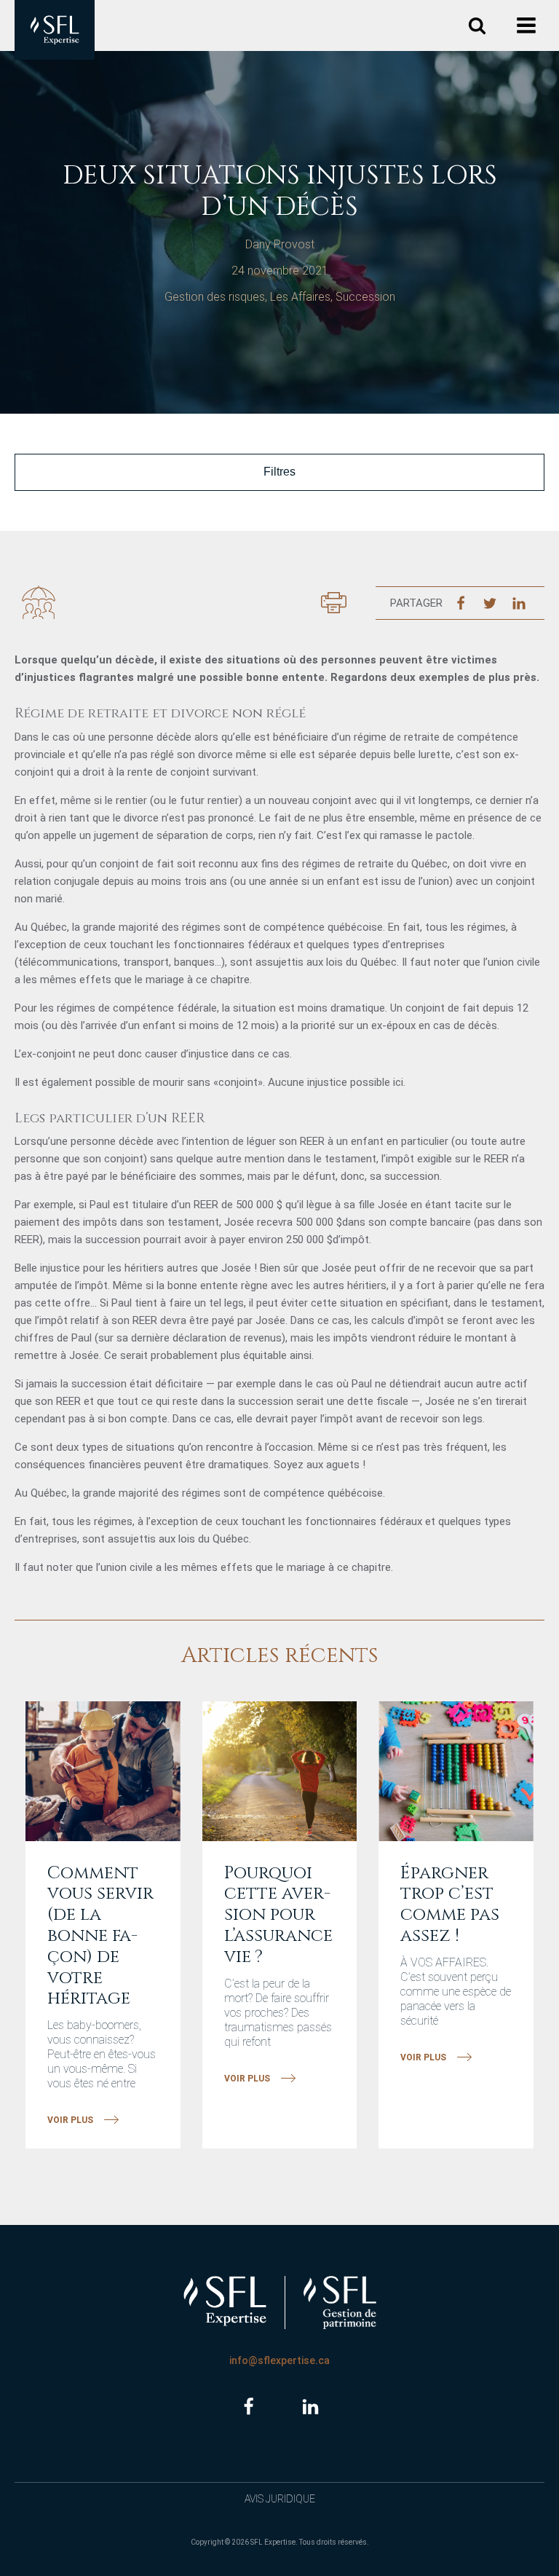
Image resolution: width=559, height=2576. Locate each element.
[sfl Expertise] (55, 30)
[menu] (528, 26)
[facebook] (249, 2407)
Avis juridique (280, 2499)
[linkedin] (310, 2407)
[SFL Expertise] (225, 2301)
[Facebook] (461, 603)
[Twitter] (490, 603)
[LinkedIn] (519, 603)
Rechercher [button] (477, 26)
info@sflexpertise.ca (279, 2360)
